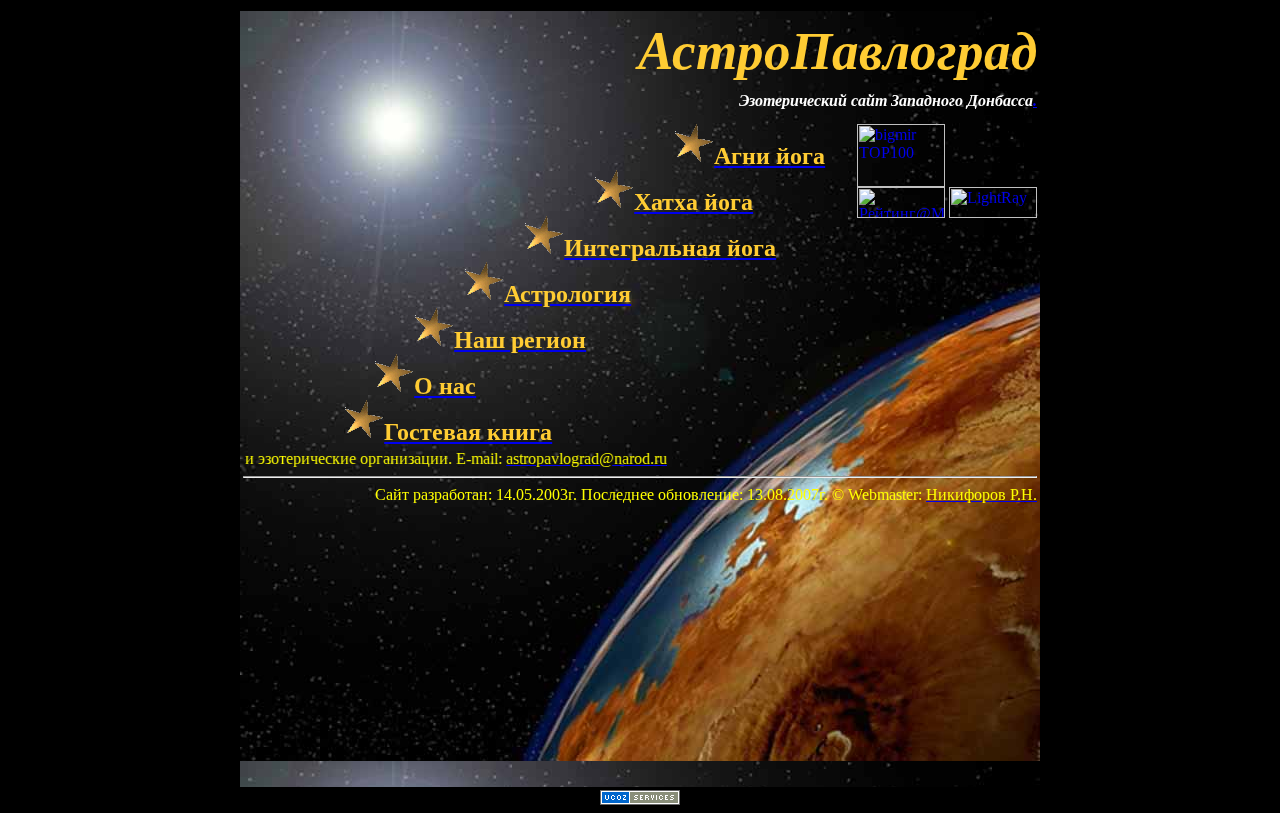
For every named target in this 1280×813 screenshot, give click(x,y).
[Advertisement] (640, 644)
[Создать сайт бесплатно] (640, 799)
